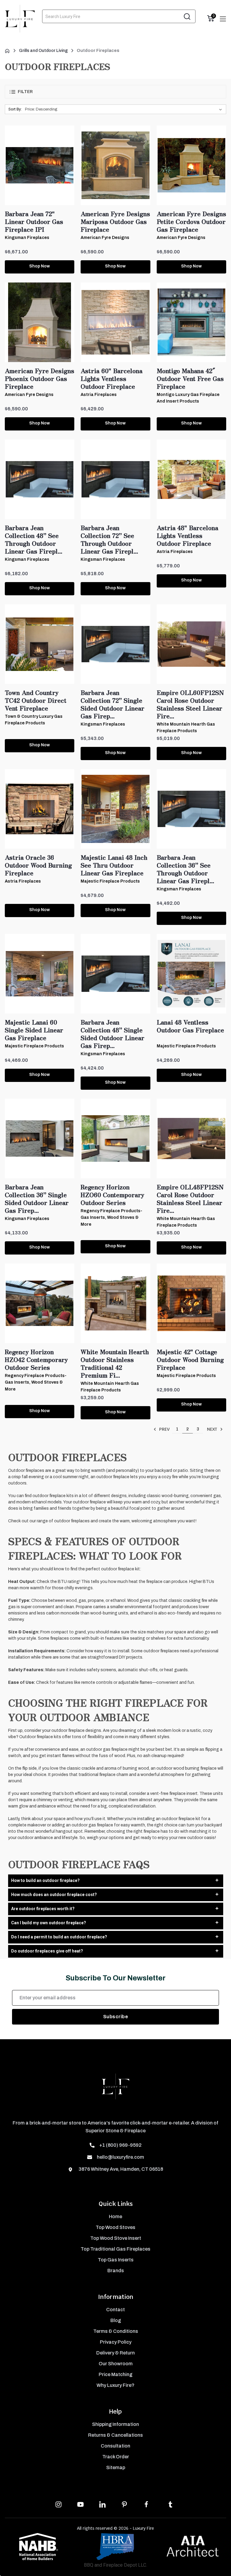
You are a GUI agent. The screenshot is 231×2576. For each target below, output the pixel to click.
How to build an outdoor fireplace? (45, 1880)
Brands (116, 2271)
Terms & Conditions (116, 2331)
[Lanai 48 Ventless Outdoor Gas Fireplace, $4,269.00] (191, 974)
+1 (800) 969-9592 (120, 2145)
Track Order (116, 2457)
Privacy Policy (116, 2342)
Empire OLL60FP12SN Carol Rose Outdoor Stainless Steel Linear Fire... (190, 704)
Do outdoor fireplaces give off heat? (47, 1951)
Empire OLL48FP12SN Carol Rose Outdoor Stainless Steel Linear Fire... (190, 1199)
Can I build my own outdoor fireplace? (49, 1923)
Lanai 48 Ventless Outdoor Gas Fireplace (190, 1026)
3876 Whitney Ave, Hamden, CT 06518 (120, 2169)
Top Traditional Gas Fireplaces (115, 2249)
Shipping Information (115, 2424)
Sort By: (15, 109)
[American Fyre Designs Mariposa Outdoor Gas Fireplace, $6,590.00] (115, 165)
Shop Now (40, 266)
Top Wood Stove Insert (116, 2238)
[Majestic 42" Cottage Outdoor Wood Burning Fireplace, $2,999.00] (191, 1303)
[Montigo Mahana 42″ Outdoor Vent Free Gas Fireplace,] (191, 322)
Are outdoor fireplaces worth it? (43, 1909)
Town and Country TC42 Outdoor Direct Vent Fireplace (36, 700)
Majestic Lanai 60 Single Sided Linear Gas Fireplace (34, 1030)
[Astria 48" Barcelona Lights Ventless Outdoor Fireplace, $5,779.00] (191, 479)
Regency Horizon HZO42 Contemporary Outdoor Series (36, 1360)
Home (115, 2217)
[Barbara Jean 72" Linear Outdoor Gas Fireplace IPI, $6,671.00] (40, 165)
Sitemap (116, 2467)
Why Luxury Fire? (115, 2385)
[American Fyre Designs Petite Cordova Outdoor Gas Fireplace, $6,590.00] (191, 165)
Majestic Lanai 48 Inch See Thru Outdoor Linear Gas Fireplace (114, 865)
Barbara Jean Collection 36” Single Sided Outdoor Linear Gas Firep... (37, 1199)
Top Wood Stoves (115, 2227)
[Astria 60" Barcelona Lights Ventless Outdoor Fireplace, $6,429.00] (115, 322)
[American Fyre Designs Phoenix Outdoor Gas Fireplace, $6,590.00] (40, 322)
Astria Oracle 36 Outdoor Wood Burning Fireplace (38, 865)
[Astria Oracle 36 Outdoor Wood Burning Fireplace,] (40, 809)
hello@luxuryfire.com (120, 2157)
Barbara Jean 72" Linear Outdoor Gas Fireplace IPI (34, 222)
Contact (115, 2310)
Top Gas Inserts (116, 2260)
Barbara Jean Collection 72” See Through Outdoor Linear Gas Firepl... (109, 539)
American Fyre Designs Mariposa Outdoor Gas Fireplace (115, 222)
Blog (116, 2320)
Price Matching (115, 2374)
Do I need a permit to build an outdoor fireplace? (59, 1937)
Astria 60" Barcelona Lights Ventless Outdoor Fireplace (112, 379)
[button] (115, 92)
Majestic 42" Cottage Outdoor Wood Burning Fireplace (190, 1360)
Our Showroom (116, 2364)
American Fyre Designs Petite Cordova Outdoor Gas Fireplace (191, 222)
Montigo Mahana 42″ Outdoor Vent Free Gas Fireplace (190, 379)
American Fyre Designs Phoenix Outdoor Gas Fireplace (40, 379)
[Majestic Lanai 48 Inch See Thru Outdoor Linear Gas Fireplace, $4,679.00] (115, 809)
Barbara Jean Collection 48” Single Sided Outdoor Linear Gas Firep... (112, 1034)
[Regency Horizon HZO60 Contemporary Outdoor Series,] (115, 1139)
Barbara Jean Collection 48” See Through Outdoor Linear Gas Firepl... (34, 539)
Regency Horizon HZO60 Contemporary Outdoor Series (112, 1195)
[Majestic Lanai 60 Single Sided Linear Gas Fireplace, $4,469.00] (40, 974)
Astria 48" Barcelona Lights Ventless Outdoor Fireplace (188, 536)
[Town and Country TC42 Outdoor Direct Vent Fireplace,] (40, 644)
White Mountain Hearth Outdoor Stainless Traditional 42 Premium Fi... (115, 1363)
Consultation (115, 2446)
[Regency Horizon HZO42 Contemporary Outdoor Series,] (40, 1303)
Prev (164, 1429)
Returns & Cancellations (115, 2435)
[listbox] (125, 109)
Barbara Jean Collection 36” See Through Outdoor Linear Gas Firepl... (185, 869)
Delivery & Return (115, 2353)
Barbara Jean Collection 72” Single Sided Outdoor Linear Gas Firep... (112, 704)
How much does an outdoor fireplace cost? (54, 1895)
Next (213, 1429)
